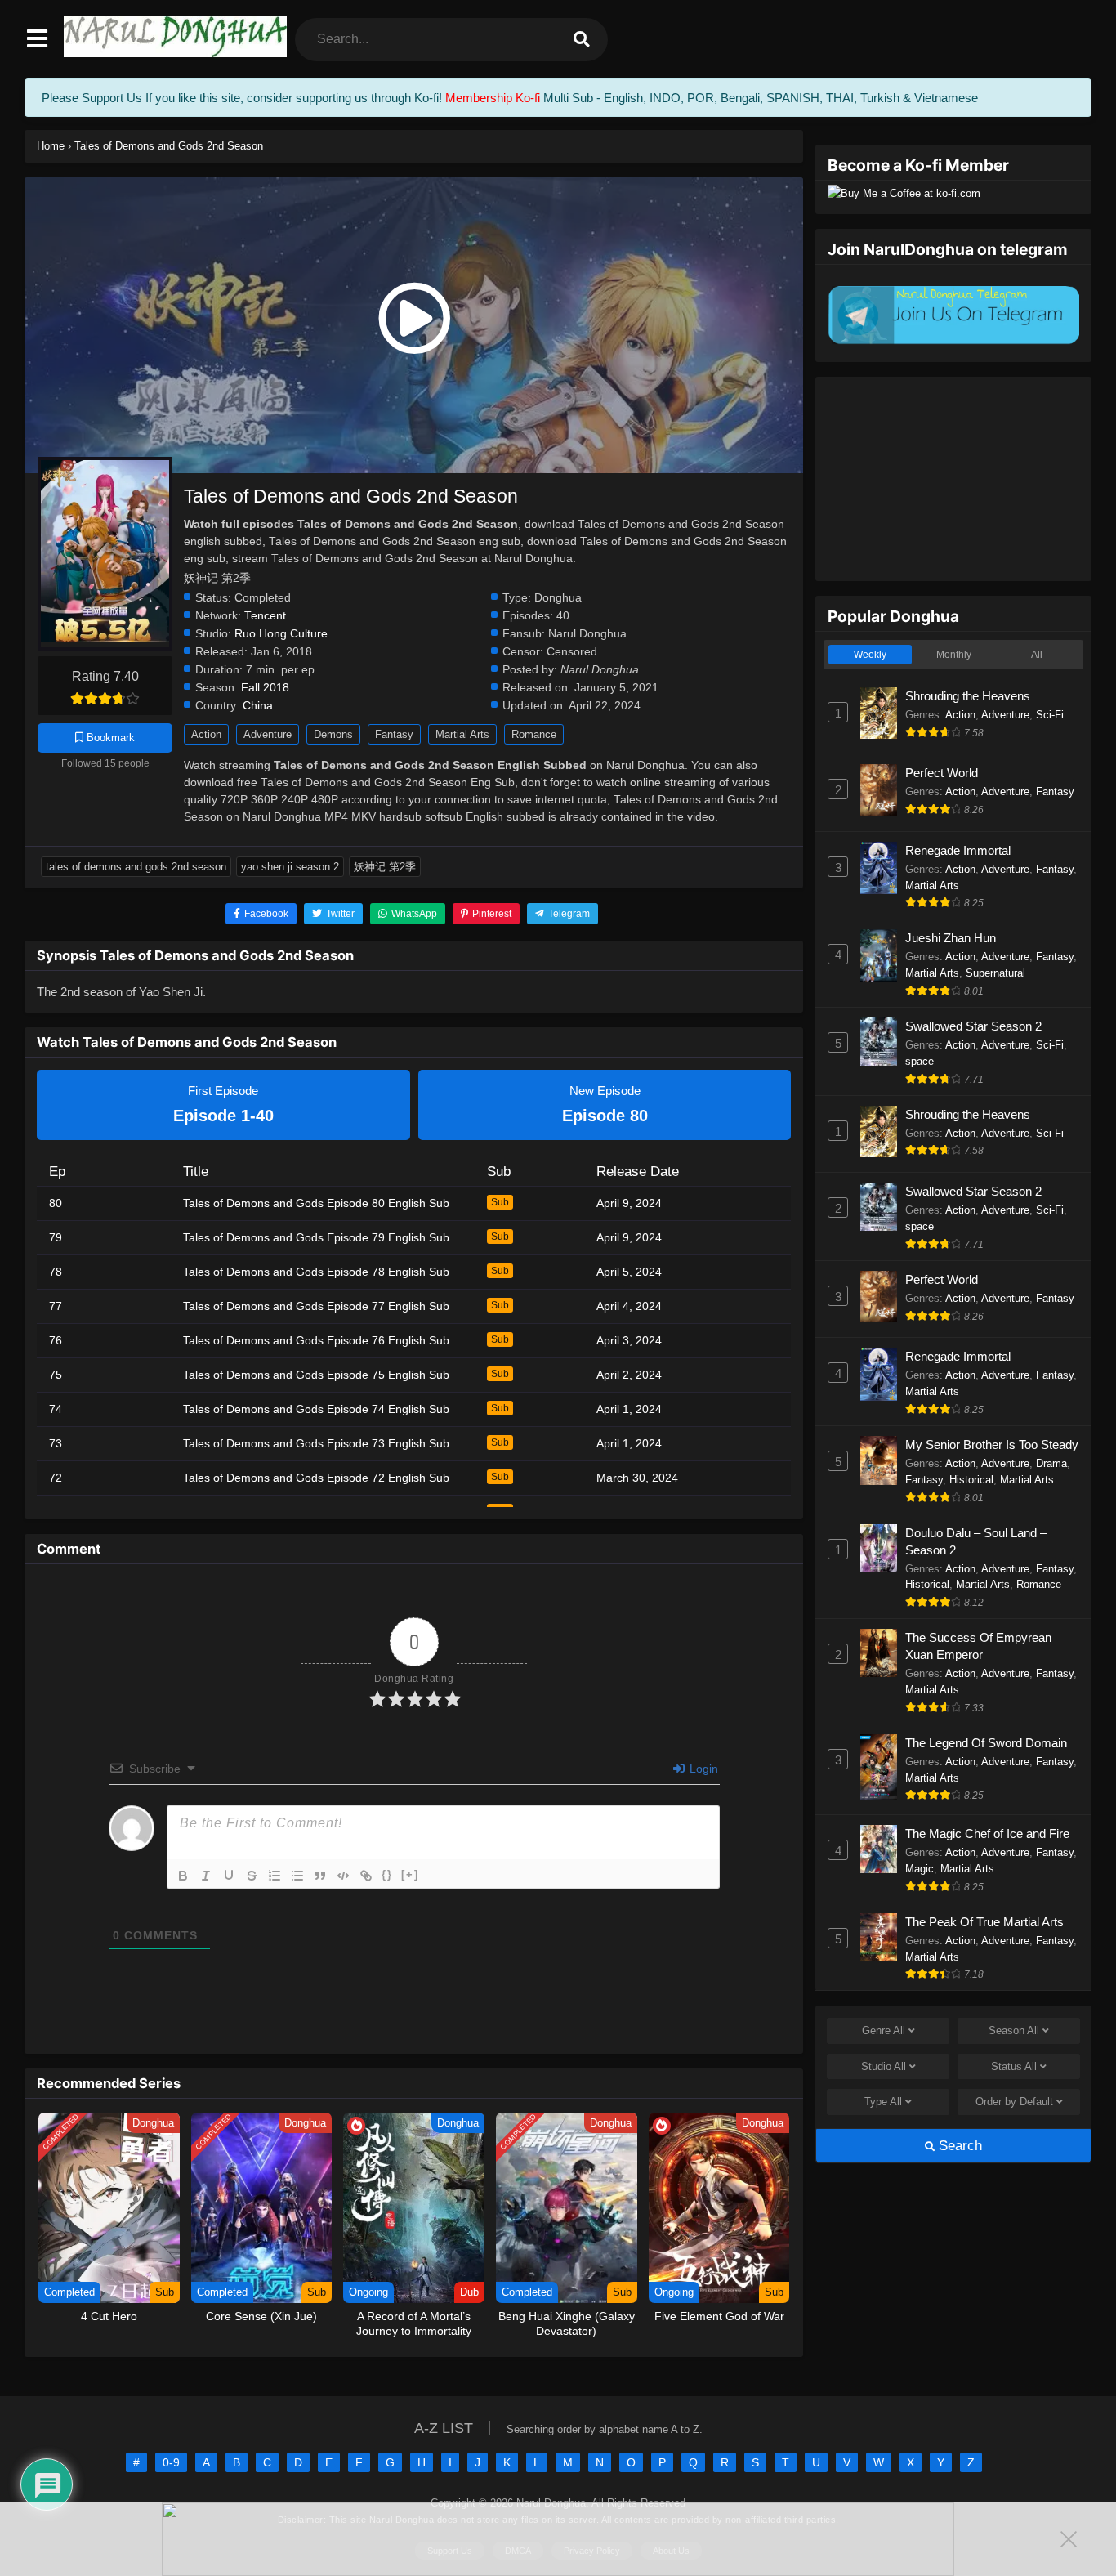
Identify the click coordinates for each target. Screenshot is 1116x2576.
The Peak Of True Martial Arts (984, 1922)
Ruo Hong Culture (281, 634)
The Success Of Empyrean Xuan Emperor (978, 1646)
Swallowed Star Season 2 (973, 1026)
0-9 (171, 2462)
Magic (920, 1869)
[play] (414, 319)
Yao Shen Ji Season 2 (290, 867)
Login (702, 1769)
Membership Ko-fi (493, 98)
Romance (534, 734)
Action (206, 734)
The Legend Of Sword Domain (986, 1743)
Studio (884, 2066)
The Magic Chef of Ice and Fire (987, 1834)
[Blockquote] (320, 1876)
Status (1014, 2066)
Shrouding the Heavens (968, 696)
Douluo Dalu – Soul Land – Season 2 (976, 1541)
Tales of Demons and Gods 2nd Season (136, 867)
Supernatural (995, 973)
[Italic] (206, 1876)
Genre (884, 2030)
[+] (410, 1874)
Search (958, 2146)
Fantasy (394, 734)
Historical (971, 1480)
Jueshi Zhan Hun (951, 938)
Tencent (265, 616)
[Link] (366, 1876)
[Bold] (183, 1876)
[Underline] (229, 1876)
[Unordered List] (297, 1876)
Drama (1051, 1463)
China (258, 706)
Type (883, 2102)
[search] (582, 40)
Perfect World (942, 773)
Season (1014, 2030)
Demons (333, 734)
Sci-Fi (1050, 715)
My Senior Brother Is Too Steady (992, 1445)
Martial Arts (462, 734)
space (920, 1061)
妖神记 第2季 (385, 867)
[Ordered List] (275, 1876)
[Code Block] (343, 1876)
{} (387, 1874)
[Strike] (252, 1876)
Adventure (268, 734)
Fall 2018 (265, 688)
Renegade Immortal (958, 850)
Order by (1014, 2102)
